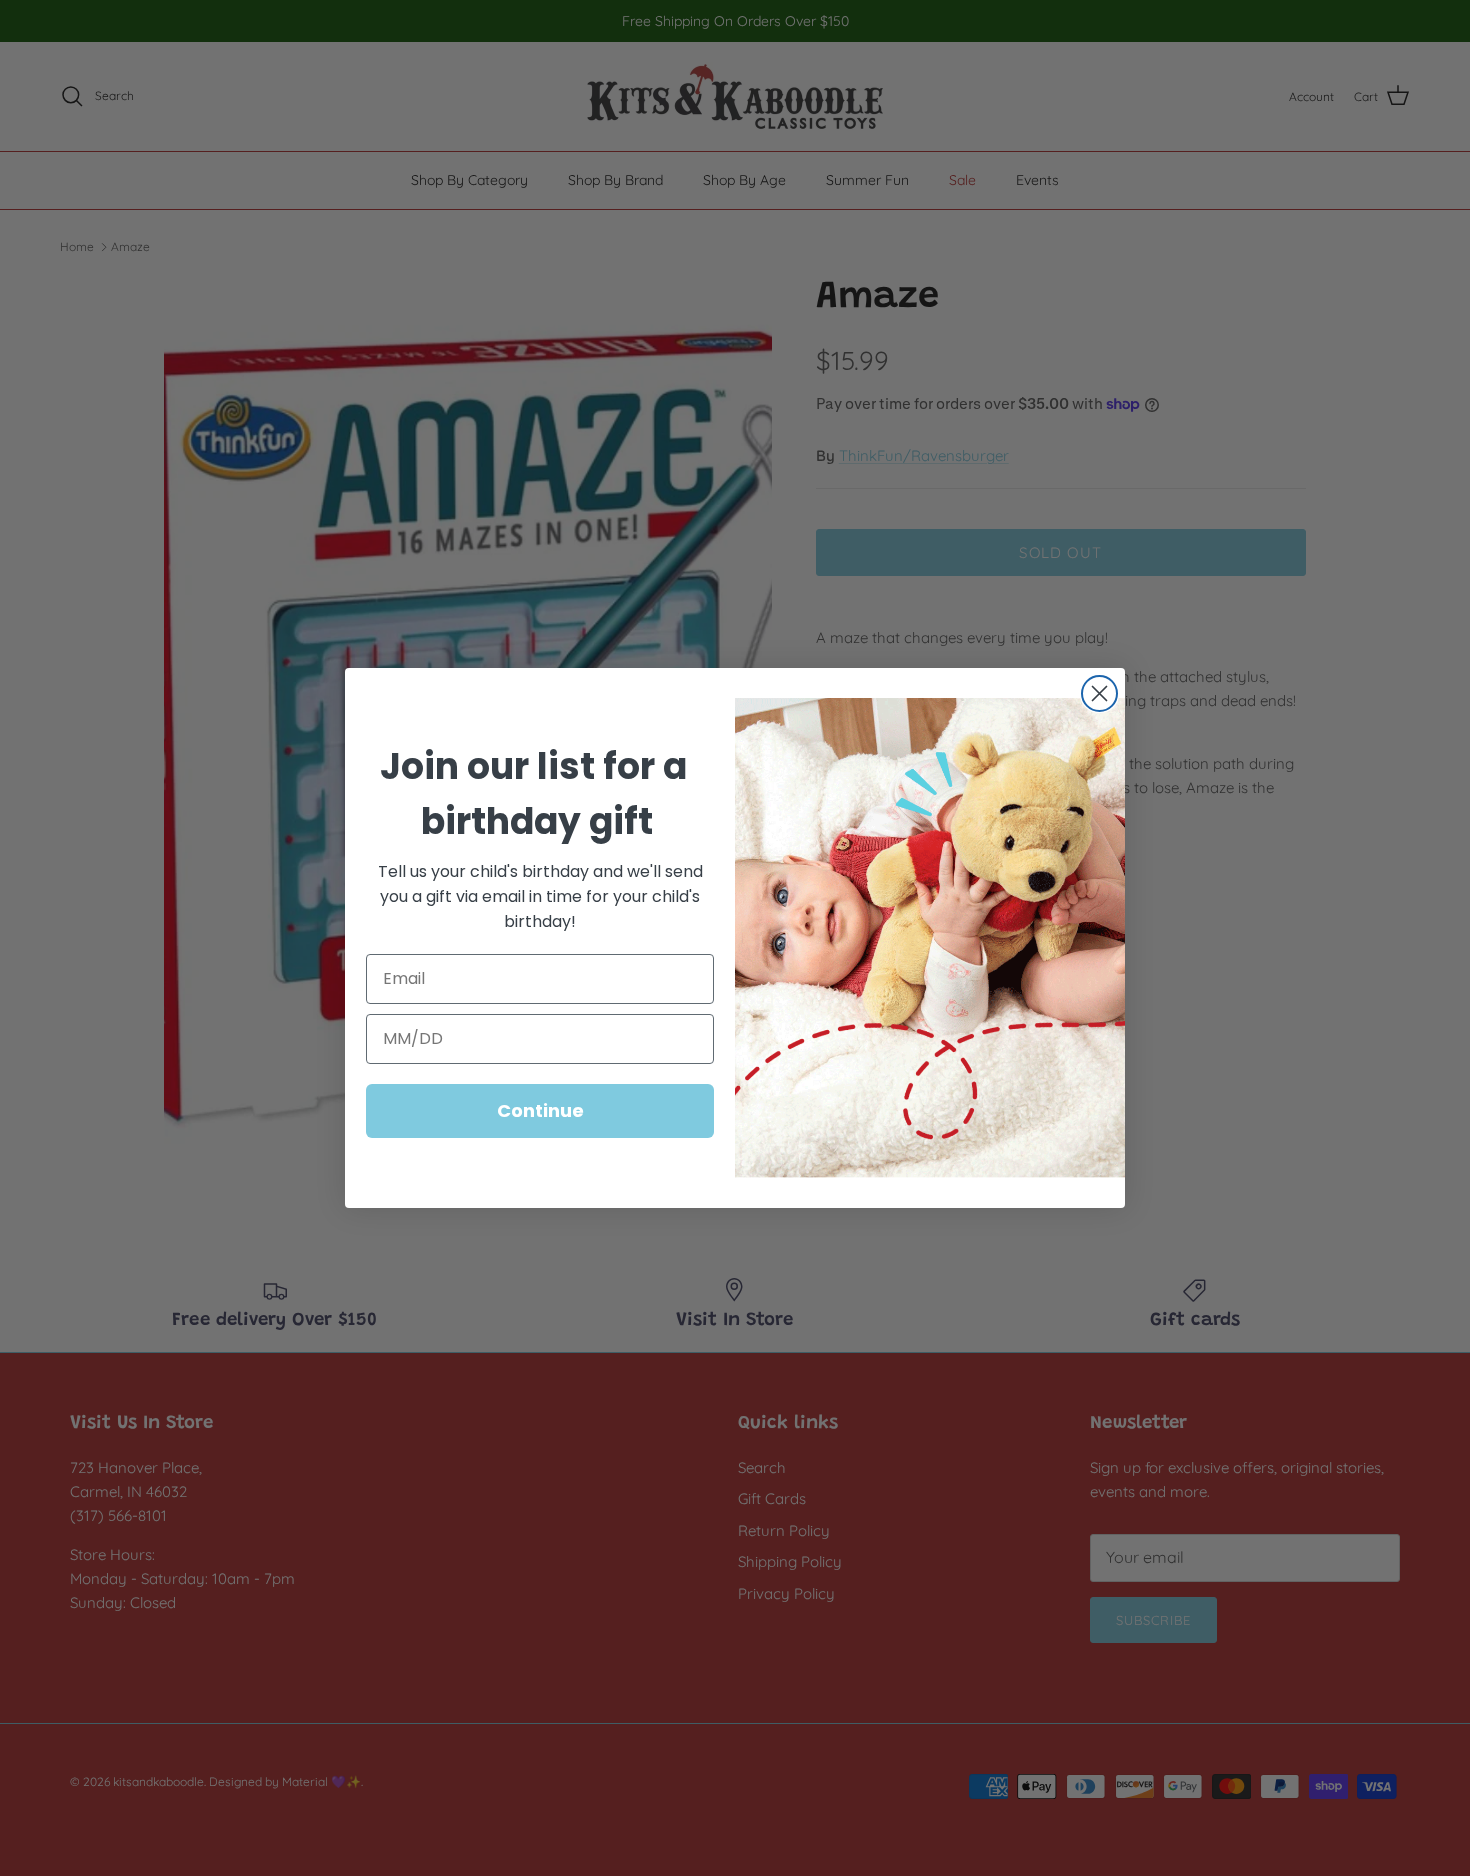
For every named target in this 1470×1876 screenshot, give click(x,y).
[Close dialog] (1099, 693)
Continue (540, 1110)
